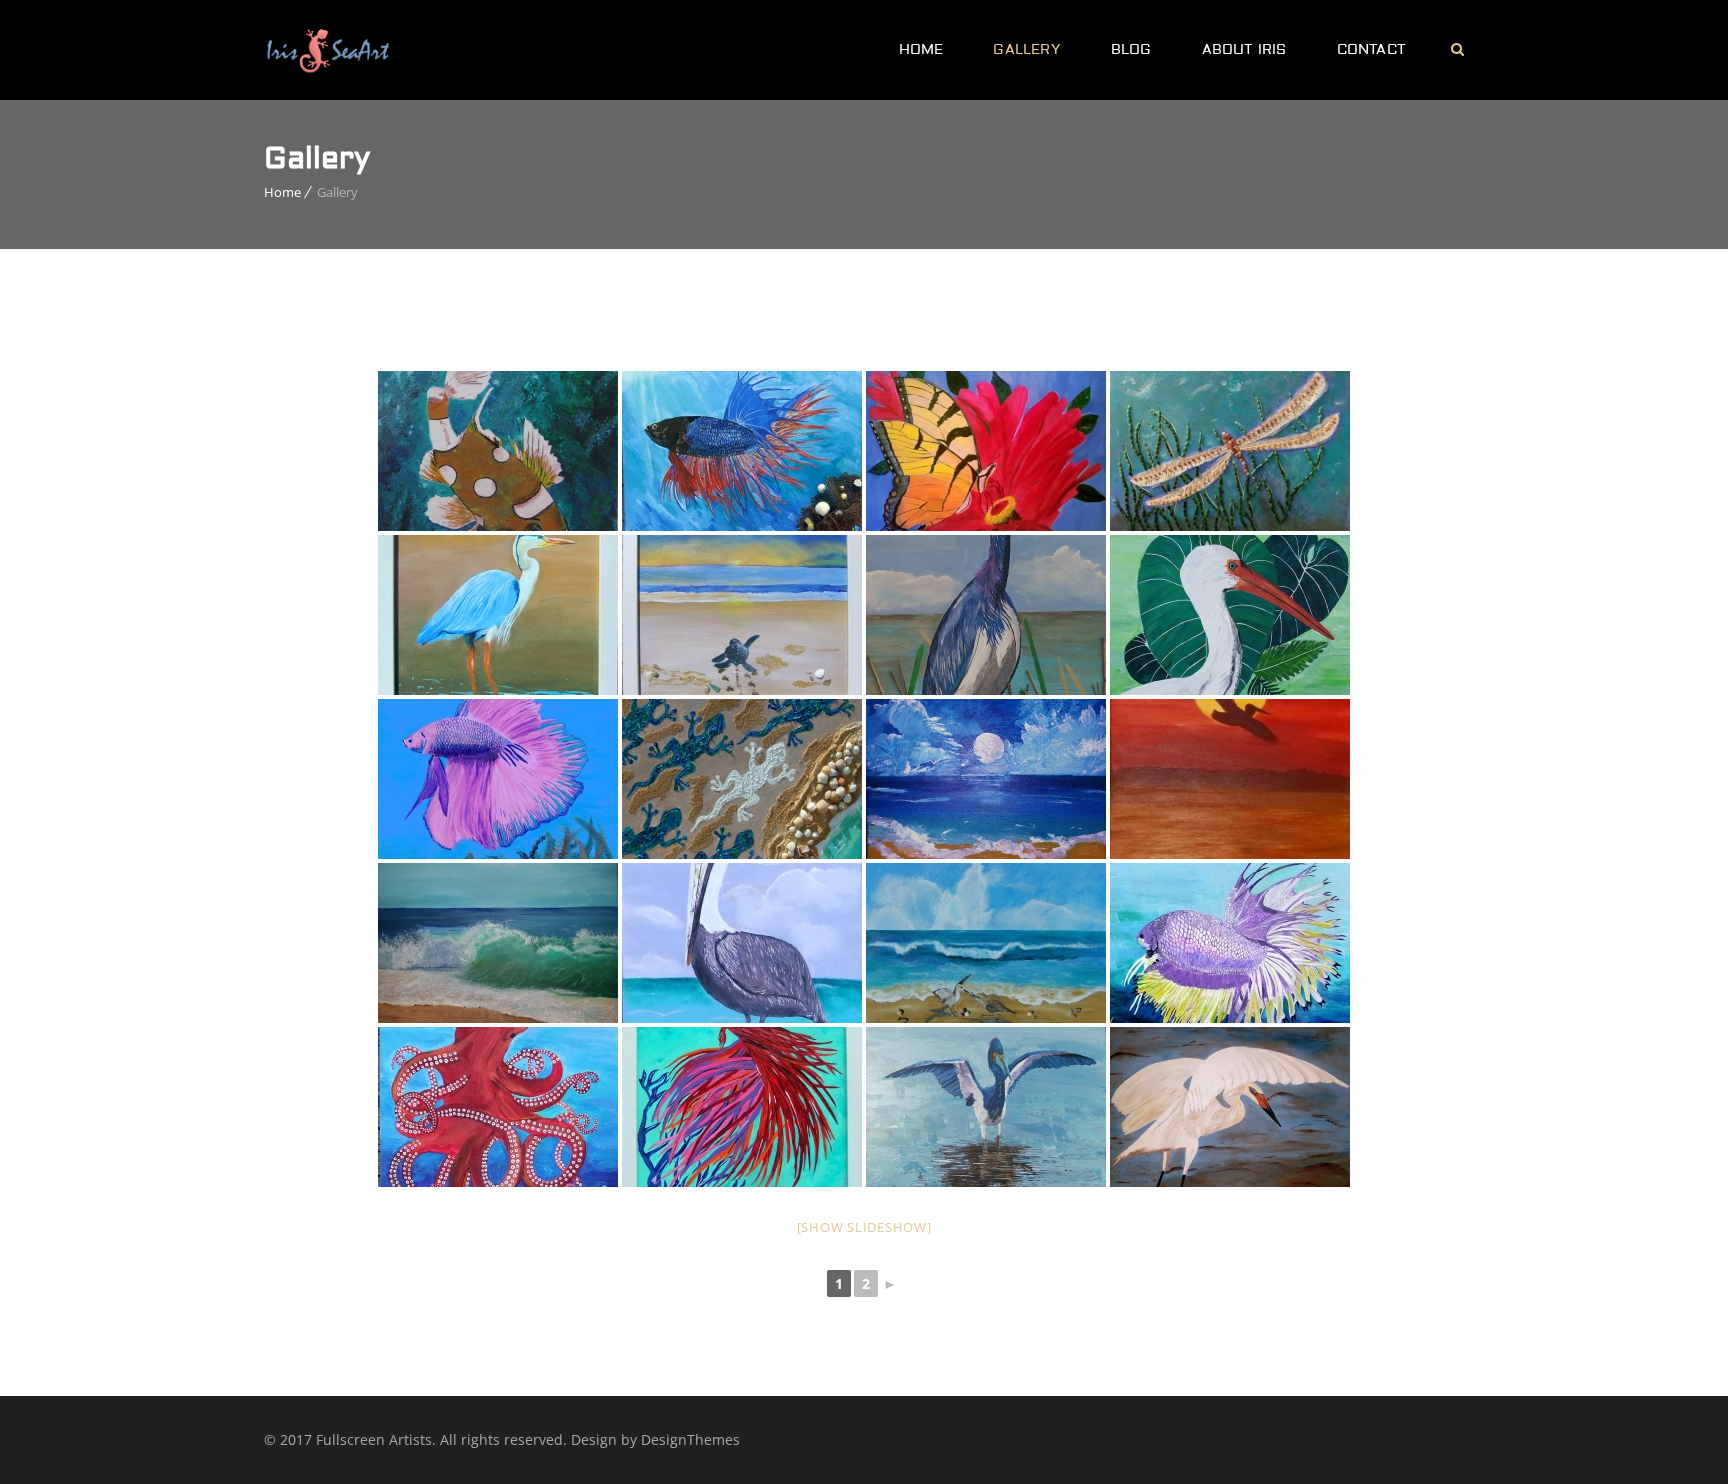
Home (921, 50)
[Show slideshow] (864, 1227)
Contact (1371, 50)
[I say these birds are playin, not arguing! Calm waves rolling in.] (986, 943)
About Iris (1244, 50)
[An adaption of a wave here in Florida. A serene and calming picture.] (498, 943)
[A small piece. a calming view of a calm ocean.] (986, 779)
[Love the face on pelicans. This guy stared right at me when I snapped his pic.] (742, 943)
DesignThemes (690, 1439)
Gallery (1026, 50)
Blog (1131, 50)
